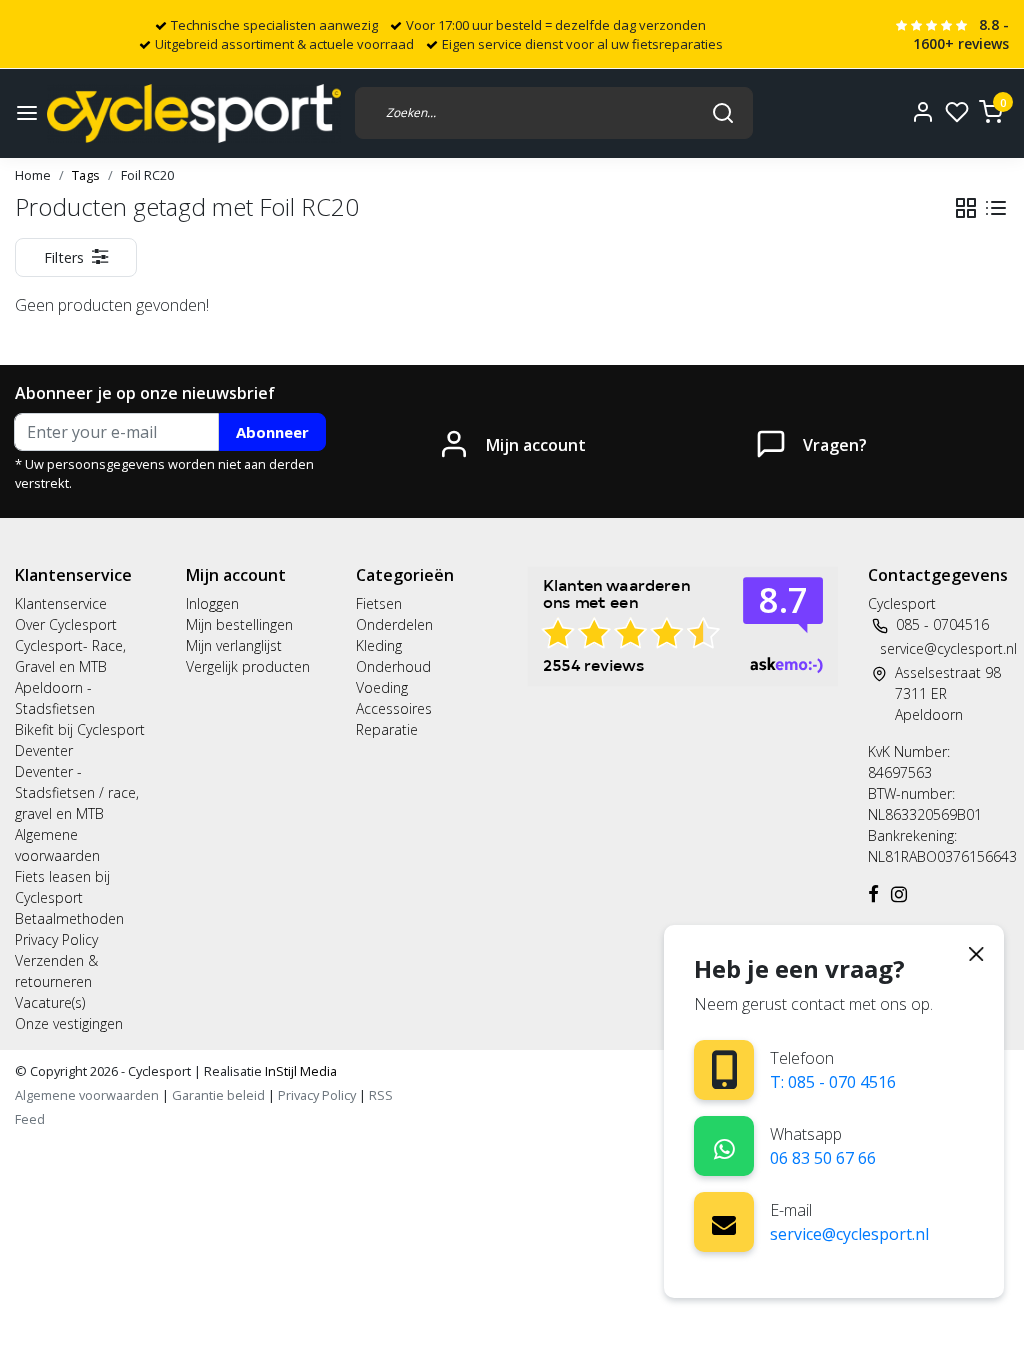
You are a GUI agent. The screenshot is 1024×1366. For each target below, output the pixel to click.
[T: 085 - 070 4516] (724, 1069)
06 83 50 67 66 (823, 1158)
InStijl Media (299, 1071)
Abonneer (272, 432)
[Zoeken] (723, 113)
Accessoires (394, 708)
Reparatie (387, 729)
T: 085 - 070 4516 (833, 1082)
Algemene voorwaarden (87, 1095)
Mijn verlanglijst (234, 645)
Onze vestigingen (69, 1023)
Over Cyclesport (66, 624)
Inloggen (212, 603)
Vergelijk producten (248, 666)
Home (33, 175)
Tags (86, 175)
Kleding (379, 645)
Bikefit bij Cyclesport (80, 729)
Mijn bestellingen (239, 624)
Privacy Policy (56, 939)
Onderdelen (394, 624)
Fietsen (379, 603)
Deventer (44, 750)
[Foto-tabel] (966, 208)
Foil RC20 (147, 175)
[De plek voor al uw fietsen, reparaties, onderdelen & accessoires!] (194, 113)
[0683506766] (724, 1145)
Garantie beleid (220, 1095)
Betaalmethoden (69, 918)
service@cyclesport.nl (849, 1234)
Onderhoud (393, 666)
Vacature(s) (50, 1002)
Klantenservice (61, 603)
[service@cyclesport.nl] (724, 1222)
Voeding (382, 687)
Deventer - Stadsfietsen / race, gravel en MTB (77, 792)
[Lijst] (996, 208)
